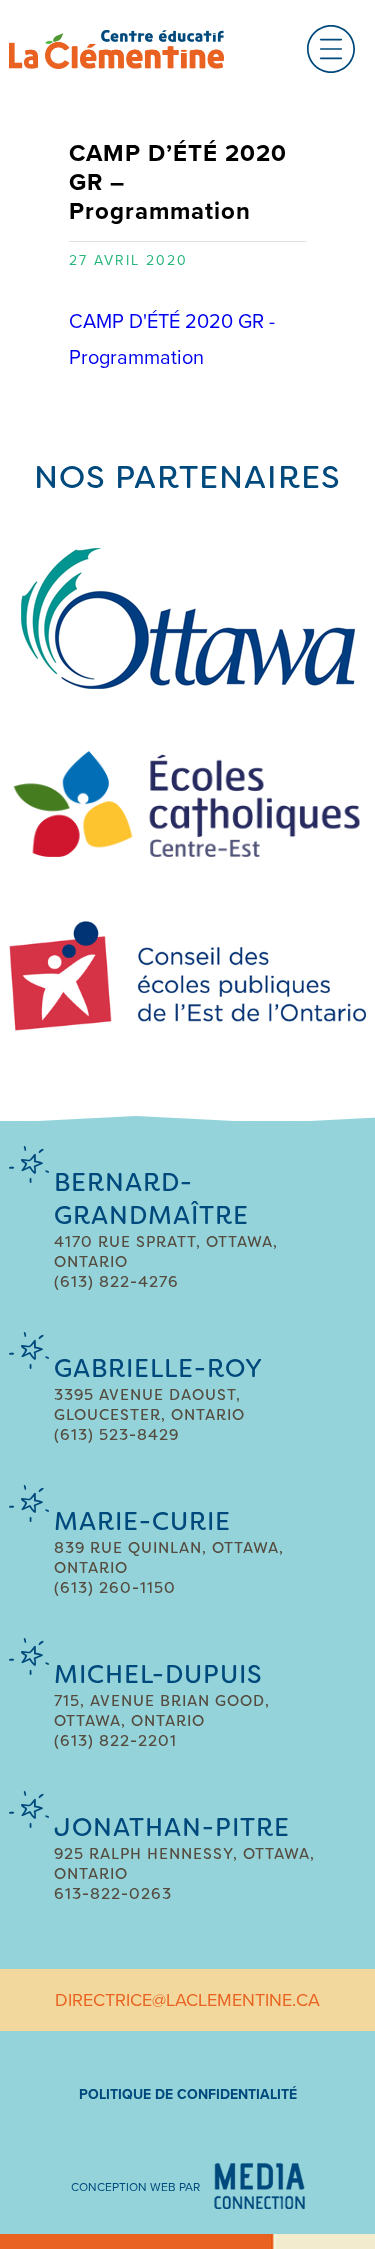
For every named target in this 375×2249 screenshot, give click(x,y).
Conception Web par (135, 2187)
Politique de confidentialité (188, 2094)
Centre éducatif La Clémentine (116, 49)
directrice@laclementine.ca (187, 2000)
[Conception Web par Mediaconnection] (259, 2186)
